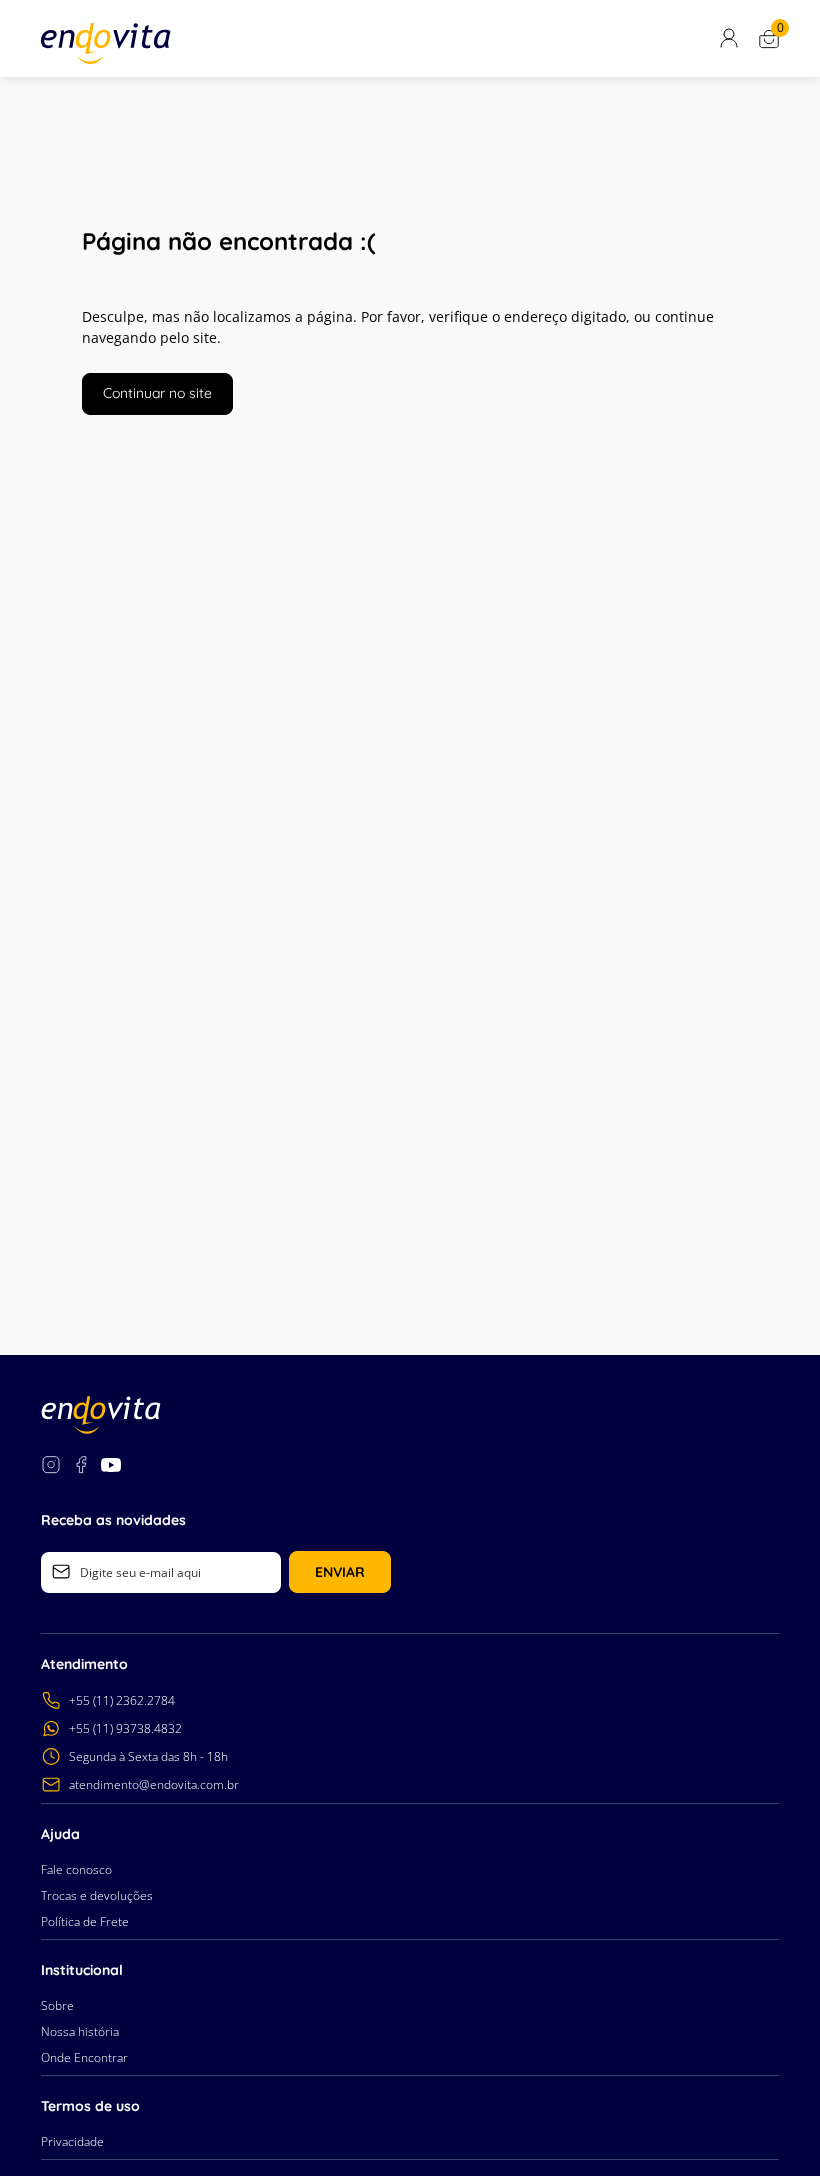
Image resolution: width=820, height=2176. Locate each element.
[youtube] (111, 1467)
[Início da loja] (106, 43)
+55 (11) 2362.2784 (122, 1700)
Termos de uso (90, 2106)
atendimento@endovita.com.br (154, 1784)
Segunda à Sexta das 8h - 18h (148, 1756)
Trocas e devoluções (97, 1895)
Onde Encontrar (84, 2057)
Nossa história (80, 2031)
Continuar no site (157, 393)
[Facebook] (81, 1467)
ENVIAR (340, 1572)
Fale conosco (76, 1869)
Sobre (57, 2005)
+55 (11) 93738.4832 (125, 1728)
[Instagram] (51, 1467)
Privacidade (72, 2141)
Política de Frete (85, 1921)
